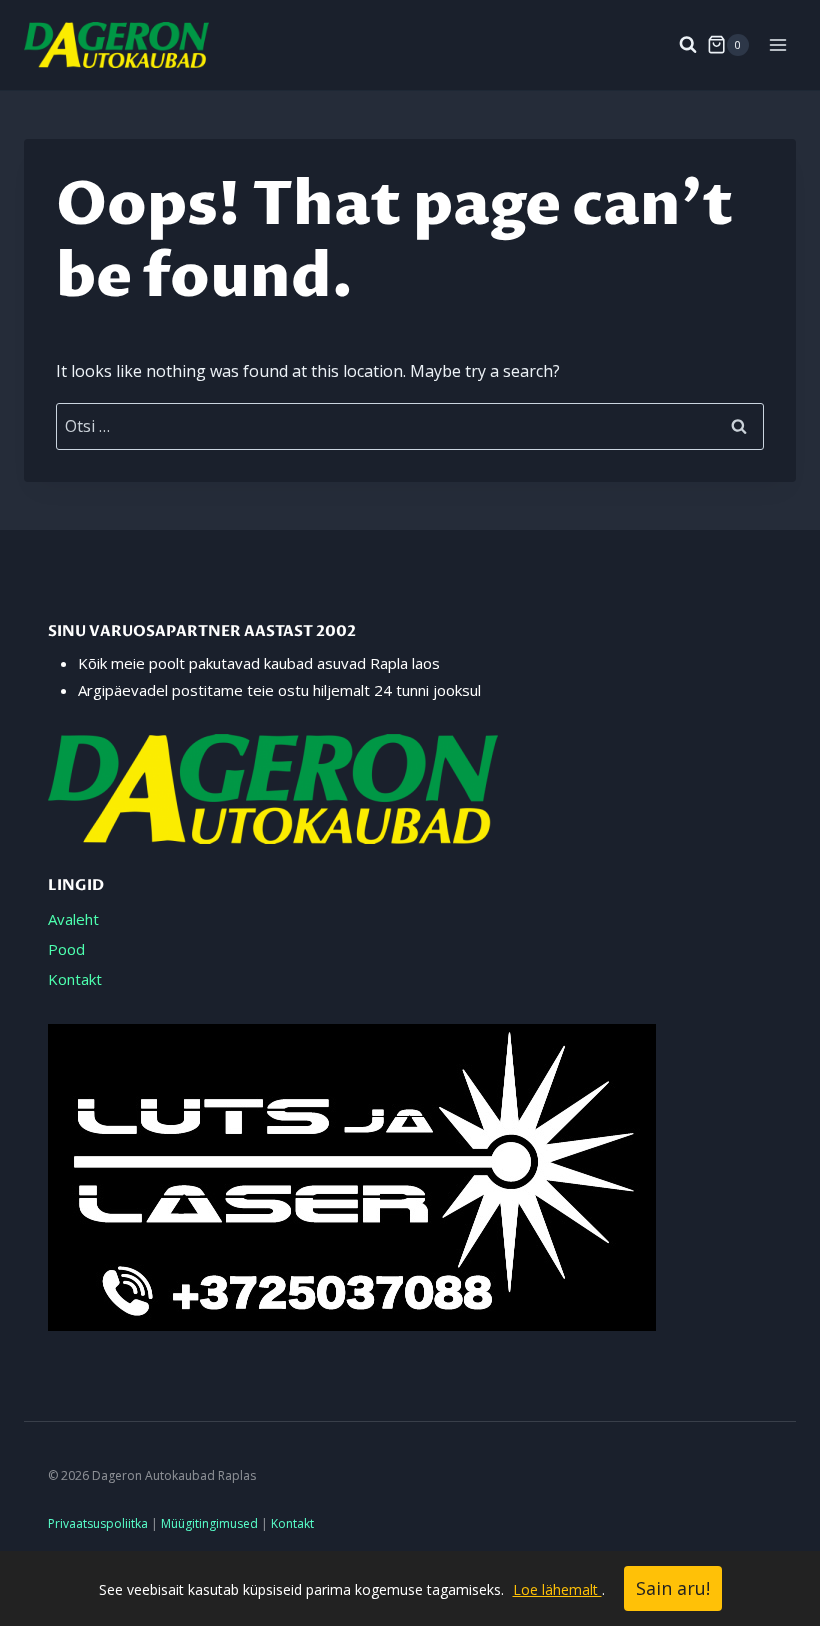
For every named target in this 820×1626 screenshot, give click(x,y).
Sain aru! (673, 1588)
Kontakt (75, 979)
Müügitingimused (209, 1523)
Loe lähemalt (557, 1589)
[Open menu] (777, 44)
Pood (66, 949)
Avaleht (73, 919)
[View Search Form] (678, 45)
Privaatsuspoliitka (98, 1523)
